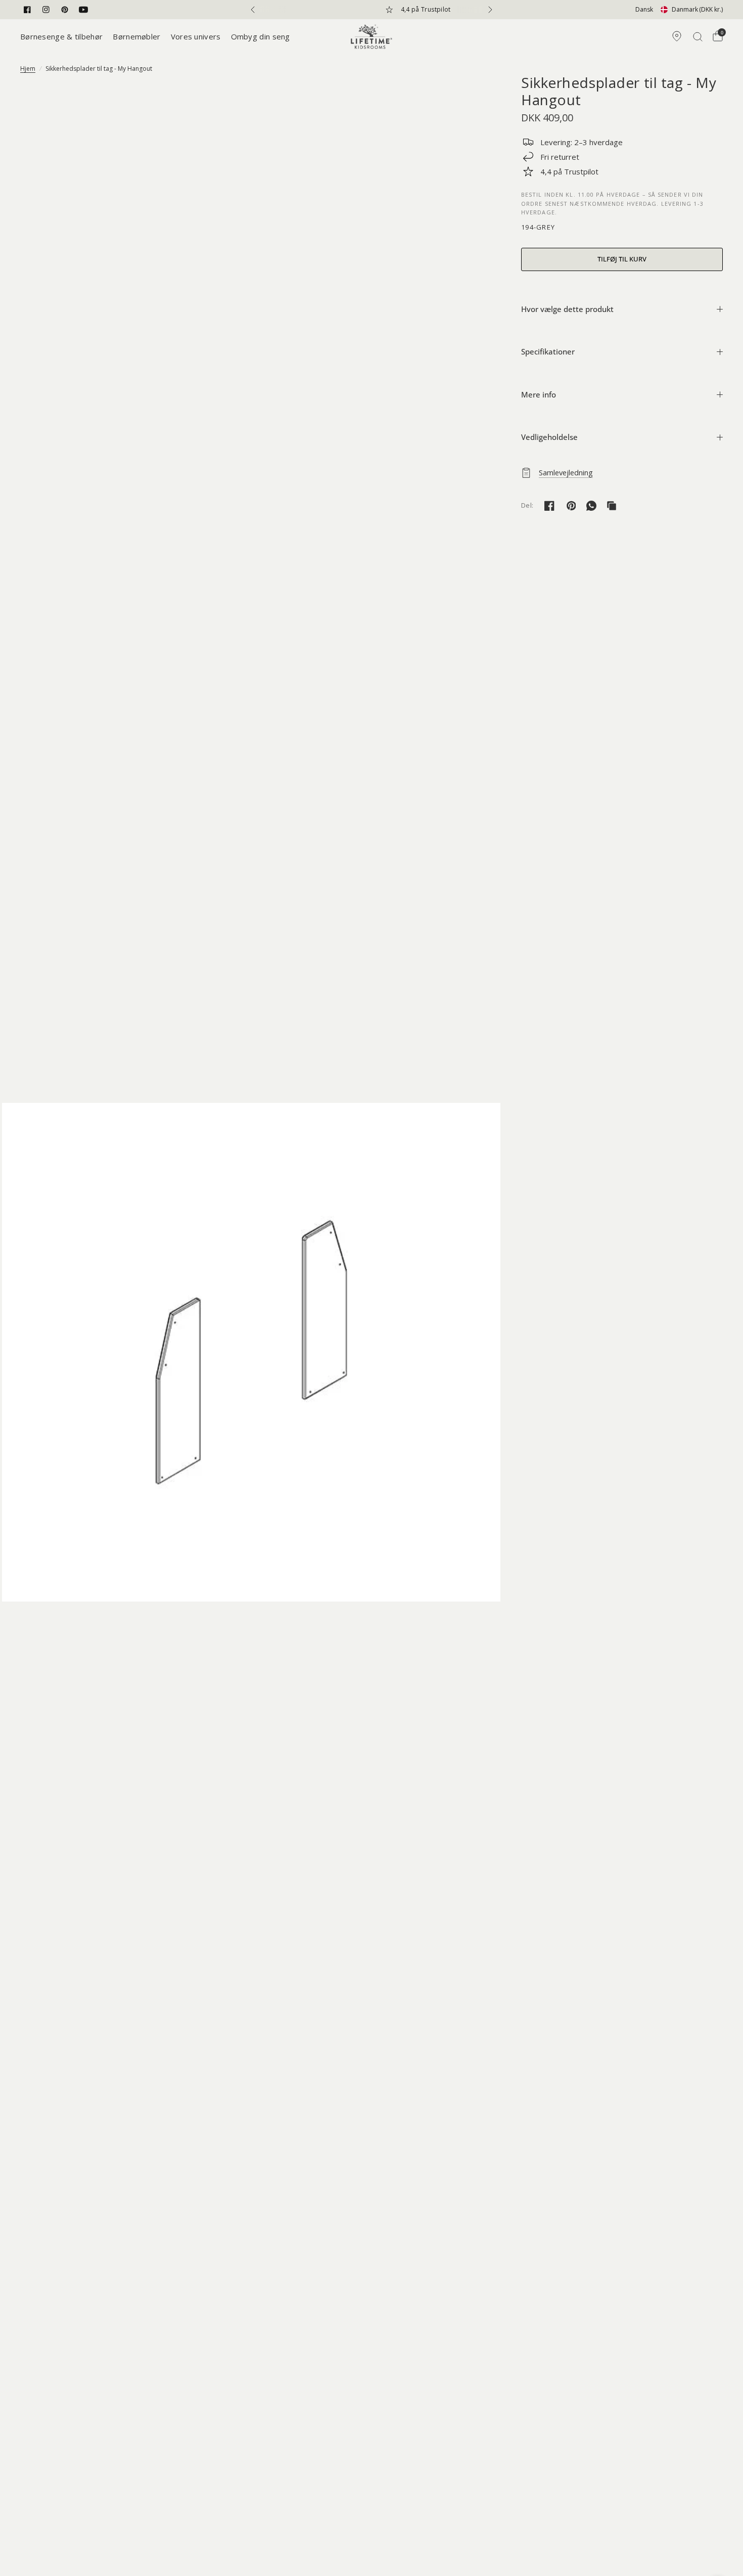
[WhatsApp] (591, 506)
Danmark (697, 9)
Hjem (28, 69)
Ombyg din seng (261, 36)
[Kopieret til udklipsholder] (612, 506)
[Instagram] (46, 10)
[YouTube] (83, 10)
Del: (527, 505)
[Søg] (698, 36)
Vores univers (196, 36)
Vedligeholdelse (549, 437)
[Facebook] (27, 10)
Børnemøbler (136, 36)
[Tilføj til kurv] (622, 259)
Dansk (644, 9)
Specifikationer (548, 351)
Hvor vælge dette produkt (567, 309)
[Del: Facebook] (549, 506)
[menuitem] (64, 36)
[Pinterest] (65, 10)
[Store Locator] (677, 36)
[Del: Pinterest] (571, 506)
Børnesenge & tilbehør (61, 36)
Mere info (539, 394)
